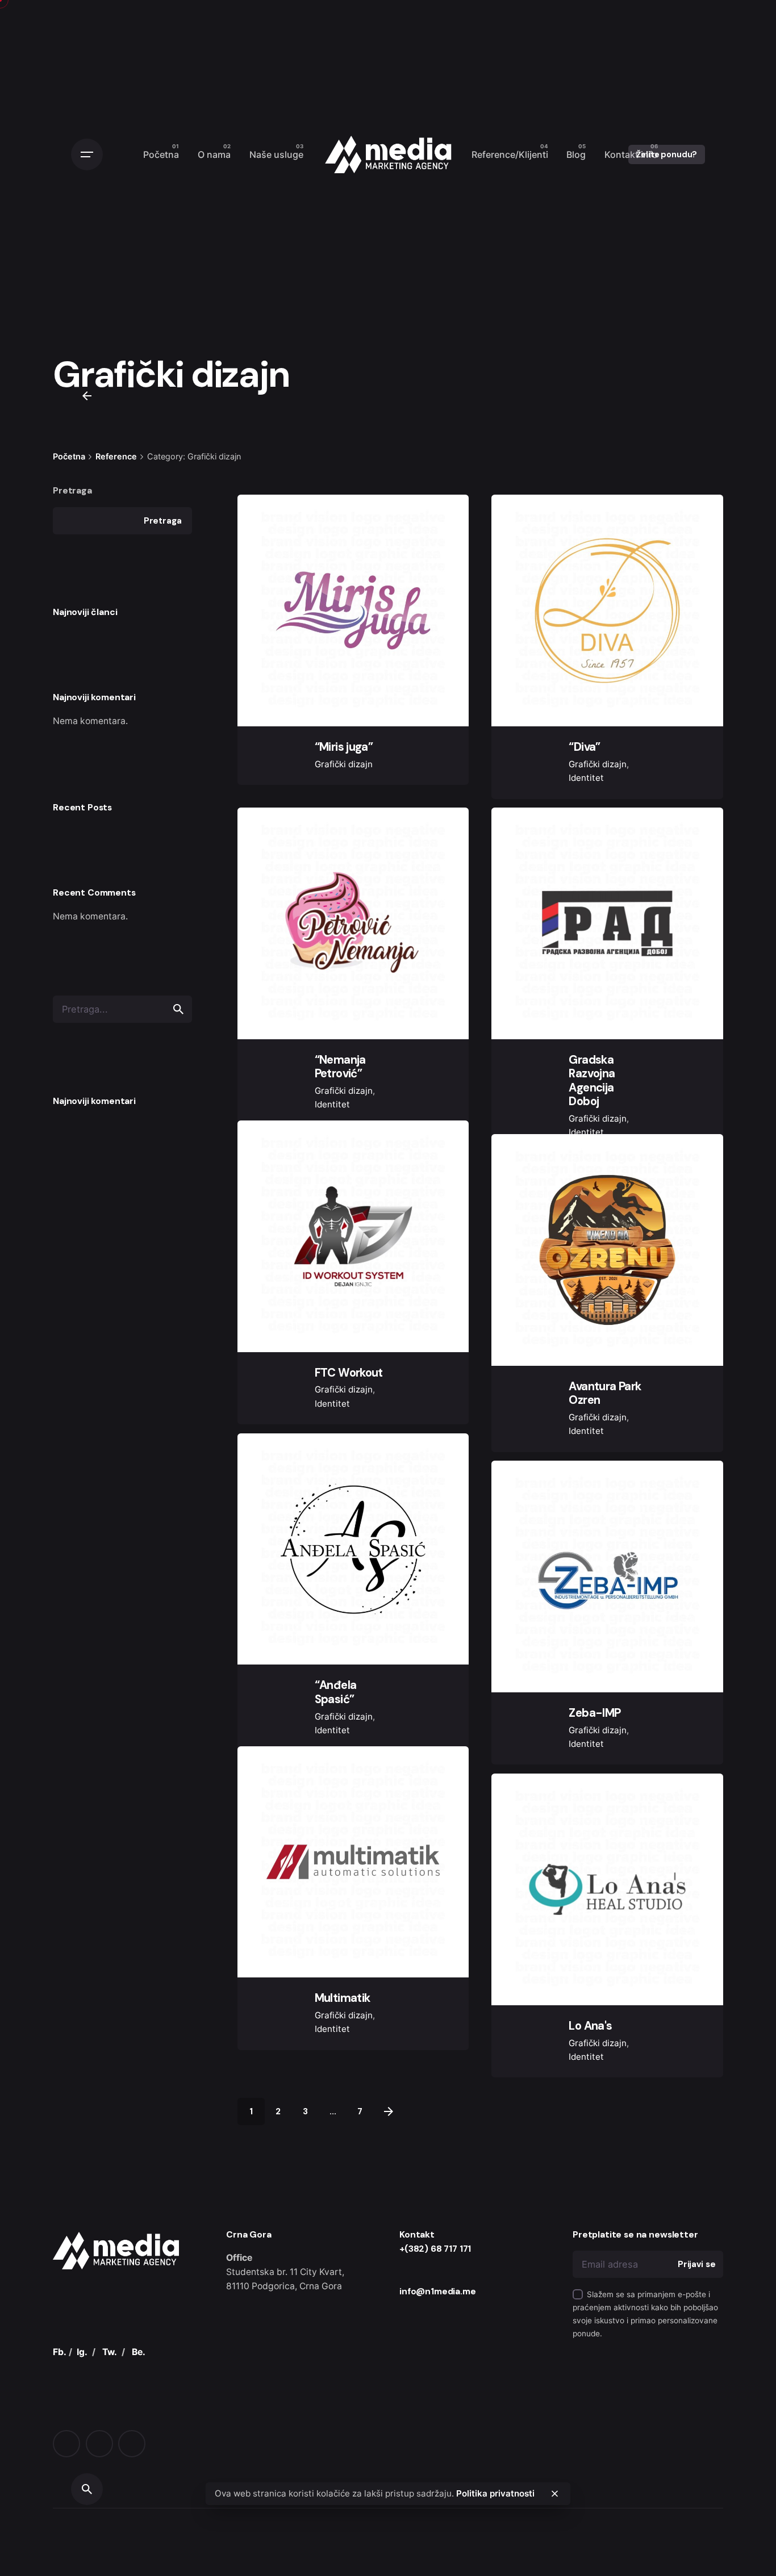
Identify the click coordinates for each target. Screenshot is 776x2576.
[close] (555, 2494)
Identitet (586, 778)
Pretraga (72, 490)
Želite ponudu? (667, 154)
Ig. (689, 1260)
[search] (178, 1009)
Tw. (110, 2449)
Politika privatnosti (495, 2493)
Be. (139, 2449)
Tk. (689, 1233)
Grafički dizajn (344, 764)
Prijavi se (697, 2361)
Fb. (689, 1289)
